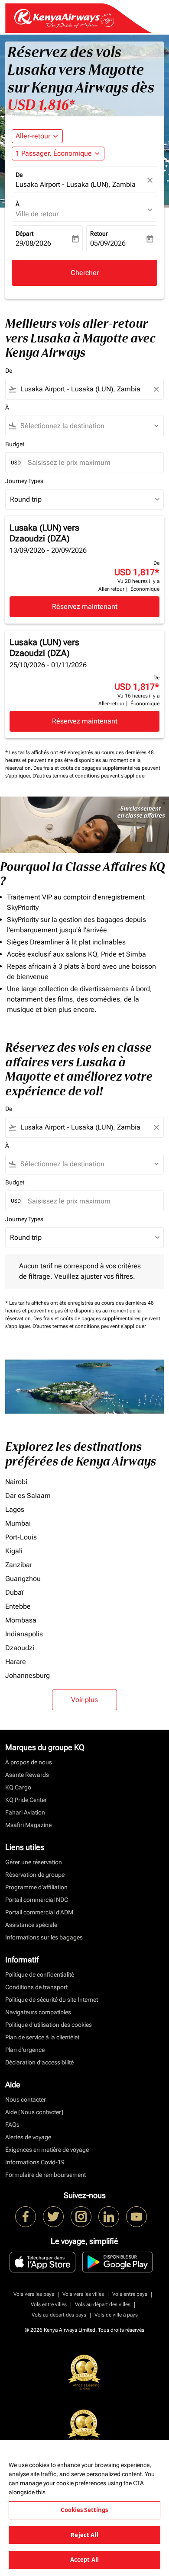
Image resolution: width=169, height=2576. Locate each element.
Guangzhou (23, 1579)
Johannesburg (28, 1675)
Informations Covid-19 (35, 2162)
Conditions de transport (36, 1987)
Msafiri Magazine (28, 1825)
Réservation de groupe (35, 1875)
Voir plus (84, 1700)
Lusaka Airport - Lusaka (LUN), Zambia (76, 184)
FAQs (12, 2125)
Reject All (84, 2535)
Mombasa (21, 1620)
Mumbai (18, 1523)
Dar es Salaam (28, 1496)
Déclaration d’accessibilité (39, 2062)
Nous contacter (26, 2099)
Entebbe (18, 1606)
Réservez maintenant (85, 606)
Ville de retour (37, 214)
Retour (99, 234)
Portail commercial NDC (37, 1900)
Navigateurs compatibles (38, 2012)
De (19, 175)
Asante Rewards (27, 1775)
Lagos (15, 1509)
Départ (24, 234)
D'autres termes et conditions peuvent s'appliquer (89, 776)
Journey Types (24, 481)
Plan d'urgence (25, 2050)
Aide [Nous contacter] (34, 2112)
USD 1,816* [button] (41, 105)
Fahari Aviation (25, 1812)
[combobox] (84, 389)
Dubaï (14, 1592)
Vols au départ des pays (59, 2315)
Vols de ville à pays (116, 2315)
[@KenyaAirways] (53, 2217)
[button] (58, 154)
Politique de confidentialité (40, 1974)
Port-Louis (21, 1537)
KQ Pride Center (26, 1800)
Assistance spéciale (31, 1925)
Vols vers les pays (34, 2294)
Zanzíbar (19, 1565)
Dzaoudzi (20, 1648)
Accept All (84, 2560)
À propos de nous (29, 1762)
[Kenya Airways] (26, 2217)
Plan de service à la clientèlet (42, 2037)
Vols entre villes (49, 2304)
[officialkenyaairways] (81, 2217)
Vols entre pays (130, 2294)
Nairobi (16, 1482)
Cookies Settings (84, 2510)
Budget (15, 444)
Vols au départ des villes (103, 2304)
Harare (16, 1662)
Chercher (85, 273)
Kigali (14, 1551)
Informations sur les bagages (44, 1937)
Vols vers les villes (83, 2294)
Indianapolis (24, 1634)
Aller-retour (33, 136)
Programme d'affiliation (36, 1887)
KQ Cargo (18, 1787)
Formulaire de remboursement (45, 2175)
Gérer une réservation (34, 1862)
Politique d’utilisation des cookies (49, 2025)
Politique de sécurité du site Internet (52, 2000)
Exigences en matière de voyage (47, 2150)
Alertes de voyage (28, 2137)
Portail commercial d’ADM (39, 1912)
